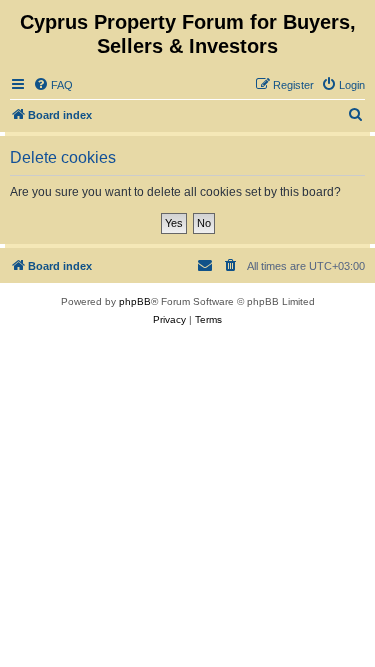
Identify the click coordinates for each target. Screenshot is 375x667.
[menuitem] (53, 85)
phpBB (135, 301)
